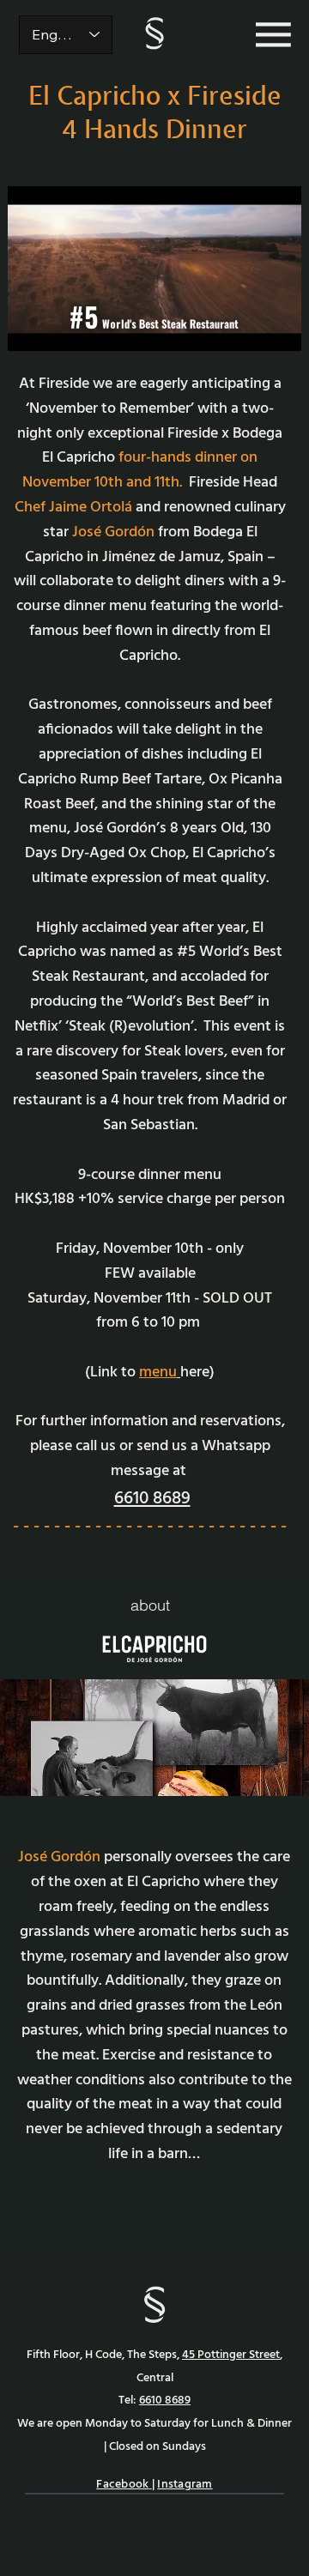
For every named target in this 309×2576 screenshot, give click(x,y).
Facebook (122, 2485)
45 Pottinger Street (231, 2355)
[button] (271, 330)
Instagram (185, 2485)
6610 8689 (152, 1499)
